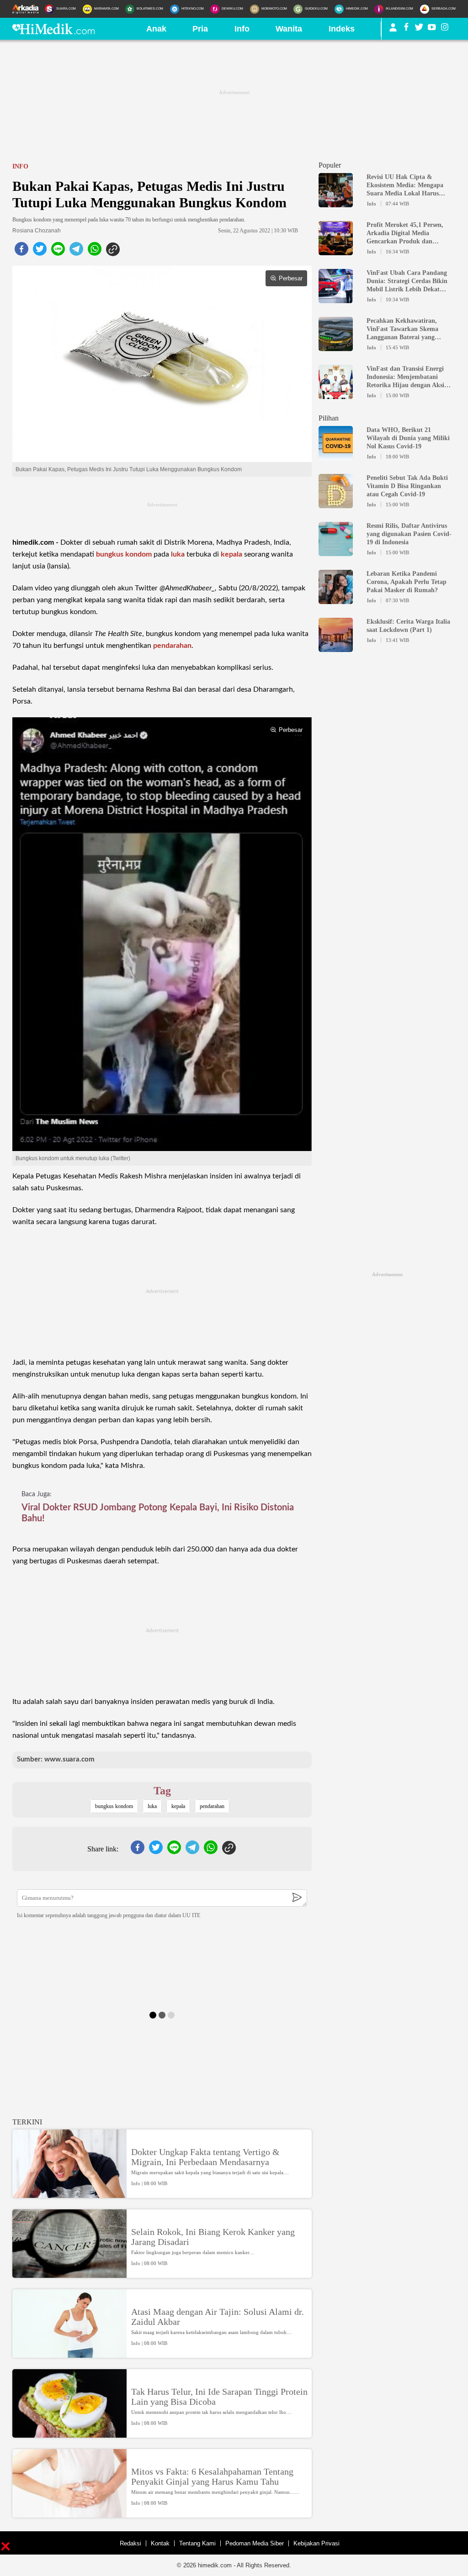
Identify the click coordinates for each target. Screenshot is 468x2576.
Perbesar (291, 278)
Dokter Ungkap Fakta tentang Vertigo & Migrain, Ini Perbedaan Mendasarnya (205, 2157)
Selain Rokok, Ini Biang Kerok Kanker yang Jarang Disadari (213, 2237)
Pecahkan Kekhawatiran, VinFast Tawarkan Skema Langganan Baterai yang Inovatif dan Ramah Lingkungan (402, 329)
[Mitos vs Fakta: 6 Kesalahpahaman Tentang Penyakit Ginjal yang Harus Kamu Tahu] (69, 2513)
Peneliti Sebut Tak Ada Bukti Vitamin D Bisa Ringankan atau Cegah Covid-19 (407, 486)
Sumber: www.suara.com (56, 1759)
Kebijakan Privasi (316, 2543)
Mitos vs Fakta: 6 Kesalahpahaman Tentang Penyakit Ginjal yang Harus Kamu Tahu (212, 2476)
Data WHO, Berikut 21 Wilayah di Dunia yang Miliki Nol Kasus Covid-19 (408, 438)
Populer (330, 165)
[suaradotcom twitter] (419, 29)
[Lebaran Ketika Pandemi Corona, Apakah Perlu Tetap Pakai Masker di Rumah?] (336, 600)
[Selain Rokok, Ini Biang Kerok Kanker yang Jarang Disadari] (69, 2274)
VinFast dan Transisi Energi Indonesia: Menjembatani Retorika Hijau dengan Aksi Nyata (405, 377)
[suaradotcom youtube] (432, 29)
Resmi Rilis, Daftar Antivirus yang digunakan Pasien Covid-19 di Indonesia (409, 534)
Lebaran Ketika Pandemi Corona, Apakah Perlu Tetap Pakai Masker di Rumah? (407, 582)
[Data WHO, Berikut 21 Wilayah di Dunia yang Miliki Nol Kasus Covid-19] (336, 456)
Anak (156, 29)
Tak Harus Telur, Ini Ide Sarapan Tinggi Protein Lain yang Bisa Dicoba (219, 2397)
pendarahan (172, 646)
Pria (200, 29)
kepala (231, 554)
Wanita (289, 29)
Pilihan (329, 418)
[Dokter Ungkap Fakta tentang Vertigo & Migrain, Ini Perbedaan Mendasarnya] (69, 2194)
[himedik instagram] (445, 29)
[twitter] (40, 252)
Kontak (160, 2543)
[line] (58, 252)
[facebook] (21, 252)
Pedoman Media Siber (255, 2543)
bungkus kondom (124, 554)
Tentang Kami (197, 2543)
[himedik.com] (53, 32)
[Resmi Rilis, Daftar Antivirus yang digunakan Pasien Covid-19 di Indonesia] (336, 552)
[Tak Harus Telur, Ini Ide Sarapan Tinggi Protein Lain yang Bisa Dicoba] (69, 2434)
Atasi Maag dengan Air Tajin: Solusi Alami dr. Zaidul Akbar (218, 2317)
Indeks (342, 29)
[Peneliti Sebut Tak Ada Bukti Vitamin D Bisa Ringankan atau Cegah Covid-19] (336, 504)
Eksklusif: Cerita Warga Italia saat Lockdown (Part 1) (408, 626)
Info (242, 29)
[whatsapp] (95, 252)
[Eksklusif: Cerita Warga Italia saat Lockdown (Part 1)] (336, 648)
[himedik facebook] (406, 29)
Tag (162, 1791)
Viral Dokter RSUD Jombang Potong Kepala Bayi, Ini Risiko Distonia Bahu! (158, 1513)
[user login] (393, 31)
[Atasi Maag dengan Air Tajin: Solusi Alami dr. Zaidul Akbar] (69, 2354)
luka (178, 554)
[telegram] (76, 252)
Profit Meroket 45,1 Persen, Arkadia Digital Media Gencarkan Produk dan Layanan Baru (405, 234)
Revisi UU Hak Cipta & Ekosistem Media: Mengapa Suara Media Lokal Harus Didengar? (405, 186)
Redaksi (130, 2543)
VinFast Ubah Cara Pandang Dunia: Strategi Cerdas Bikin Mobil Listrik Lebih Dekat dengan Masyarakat (407, 281)
